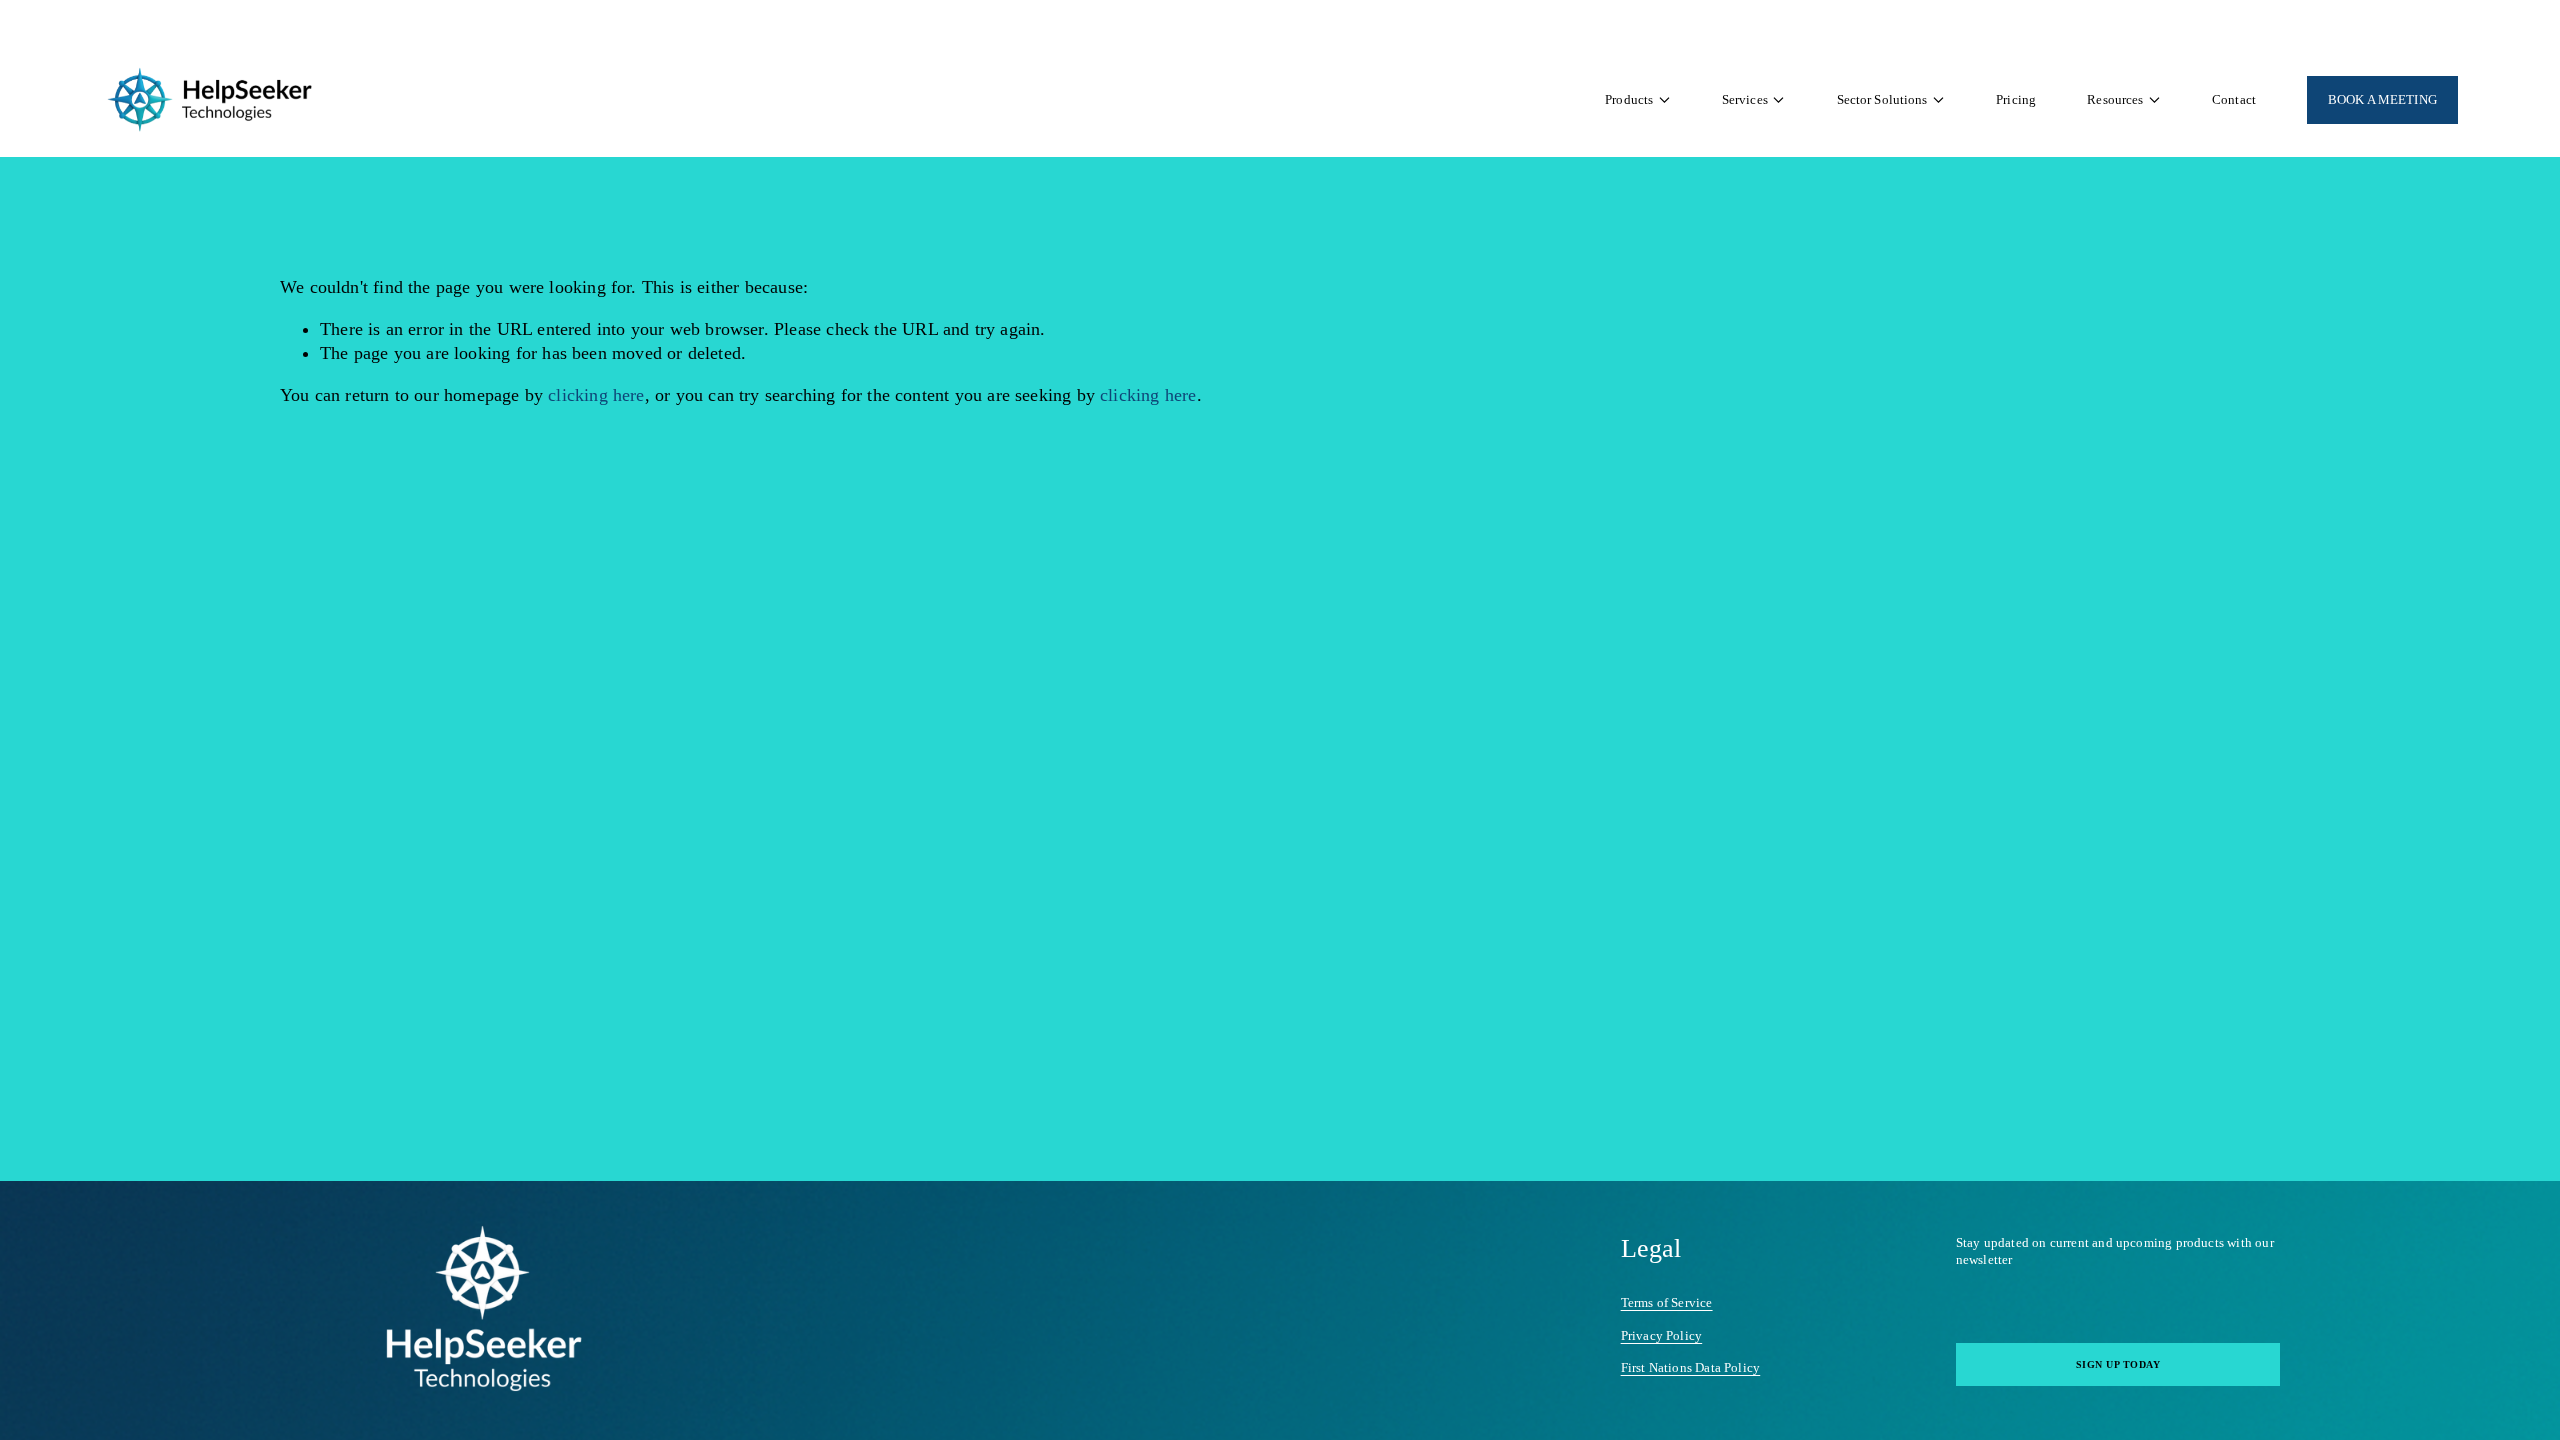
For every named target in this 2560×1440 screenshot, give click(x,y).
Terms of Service (1667, 1302)
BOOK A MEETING (2382, 99)
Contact (2234, 99)
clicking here (596, 395)
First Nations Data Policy (1691, 1367)
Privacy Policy (1662, 1335)
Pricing (2016, 99)
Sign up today (2118, 1364)
